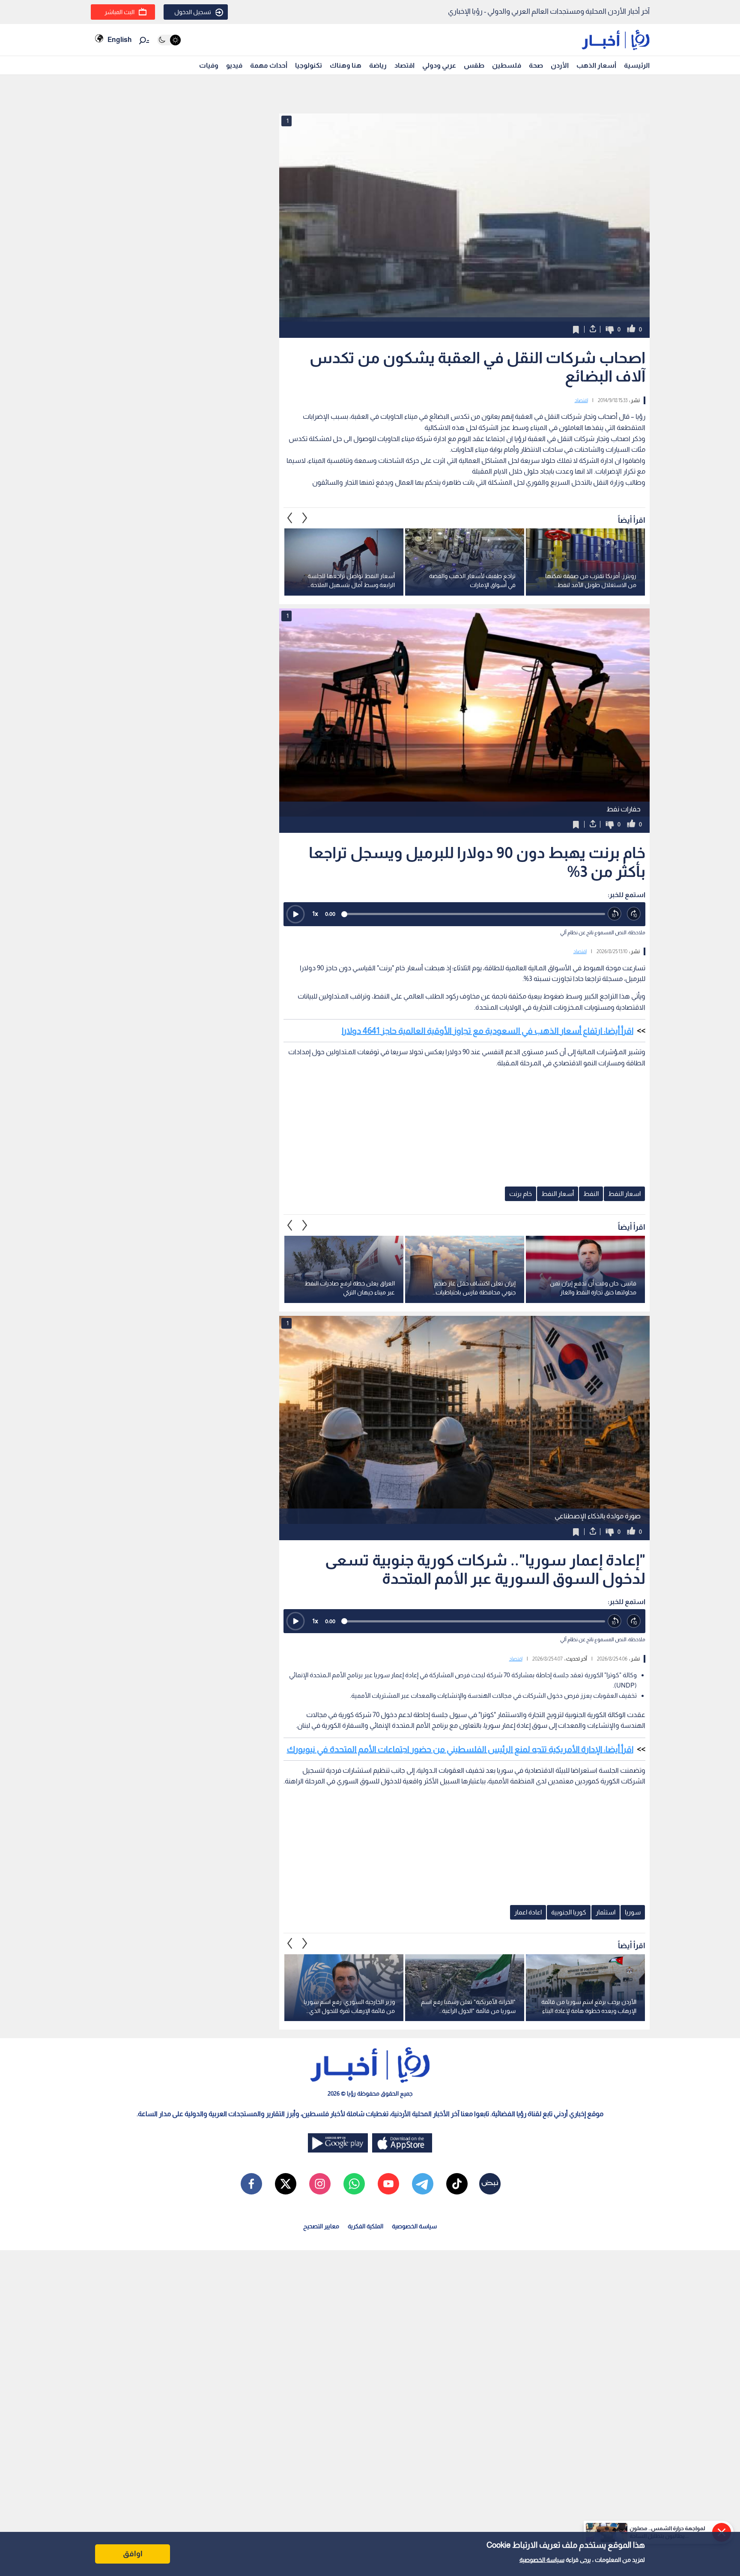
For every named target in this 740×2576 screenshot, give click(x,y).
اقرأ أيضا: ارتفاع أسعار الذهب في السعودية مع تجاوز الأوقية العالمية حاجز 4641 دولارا (488, 1031)
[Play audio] (295, 914)
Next (290, 518)
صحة (536, 65)
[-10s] (615, 914)
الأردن (560, 65)
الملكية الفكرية (366, 2226)
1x (315, 914)
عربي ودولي (439, 65)
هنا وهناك (346, 65)
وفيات (209, 65)
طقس (474, 65)
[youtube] (388, 2184)
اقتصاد (404, 65)
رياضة (378, 65)
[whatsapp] (354, 2184)
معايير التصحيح (321, 2226)
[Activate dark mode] (169, 40)
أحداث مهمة (269, 65)
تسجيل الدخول (193, 12)
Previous (305, 518)
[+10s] (634, 914)
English (119, 40)
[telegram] (423, 2184)
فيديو (234, 65)
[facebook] (251, 2184)
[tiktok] (457, 2184)
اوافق (133, 2554)
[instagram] (320, 2184)
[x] (286, 2184)
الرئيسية (637, 65)
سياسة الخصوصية (542, 2560)
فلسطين (507, 65)
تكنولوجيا (309, 65)
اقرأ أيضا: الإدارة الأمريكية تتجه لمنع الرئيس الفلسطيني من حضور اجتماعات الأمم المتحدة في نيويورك (460, 1749)
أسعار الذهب (596, 65)
